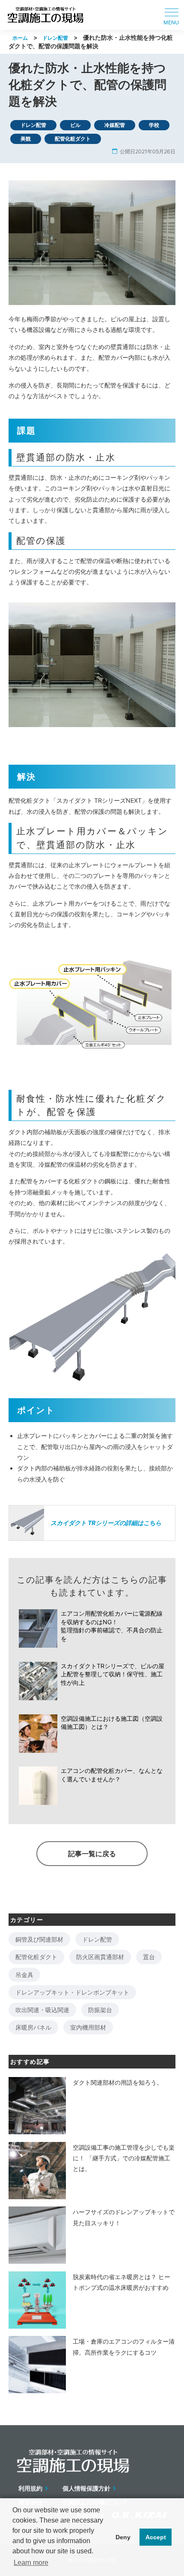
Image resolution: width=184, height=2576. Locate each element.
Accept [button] (156, 2537)
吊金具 (24, 1975)
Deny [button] (123, 2537)
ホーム (20, 38)
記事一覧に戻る (92, 1854)
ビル (75, 125)
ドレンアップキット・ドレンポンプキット (72, 1992)
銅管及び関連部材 (39, 1939)
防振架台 (100, 2010)
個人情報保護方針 (86, 2488)
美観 (26, 139)
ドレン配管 (55, 38)
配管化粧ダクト (73, 139)
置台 (149, 1957)
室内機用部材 (88, 2027)
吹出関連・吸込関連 (42, 2010)
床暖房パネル (33, 2027)
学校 (154, 125)
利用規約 (30, 2488)
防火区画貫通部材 (100, 1957)
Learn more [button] (31, 2563)
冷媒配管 (115, 125)
